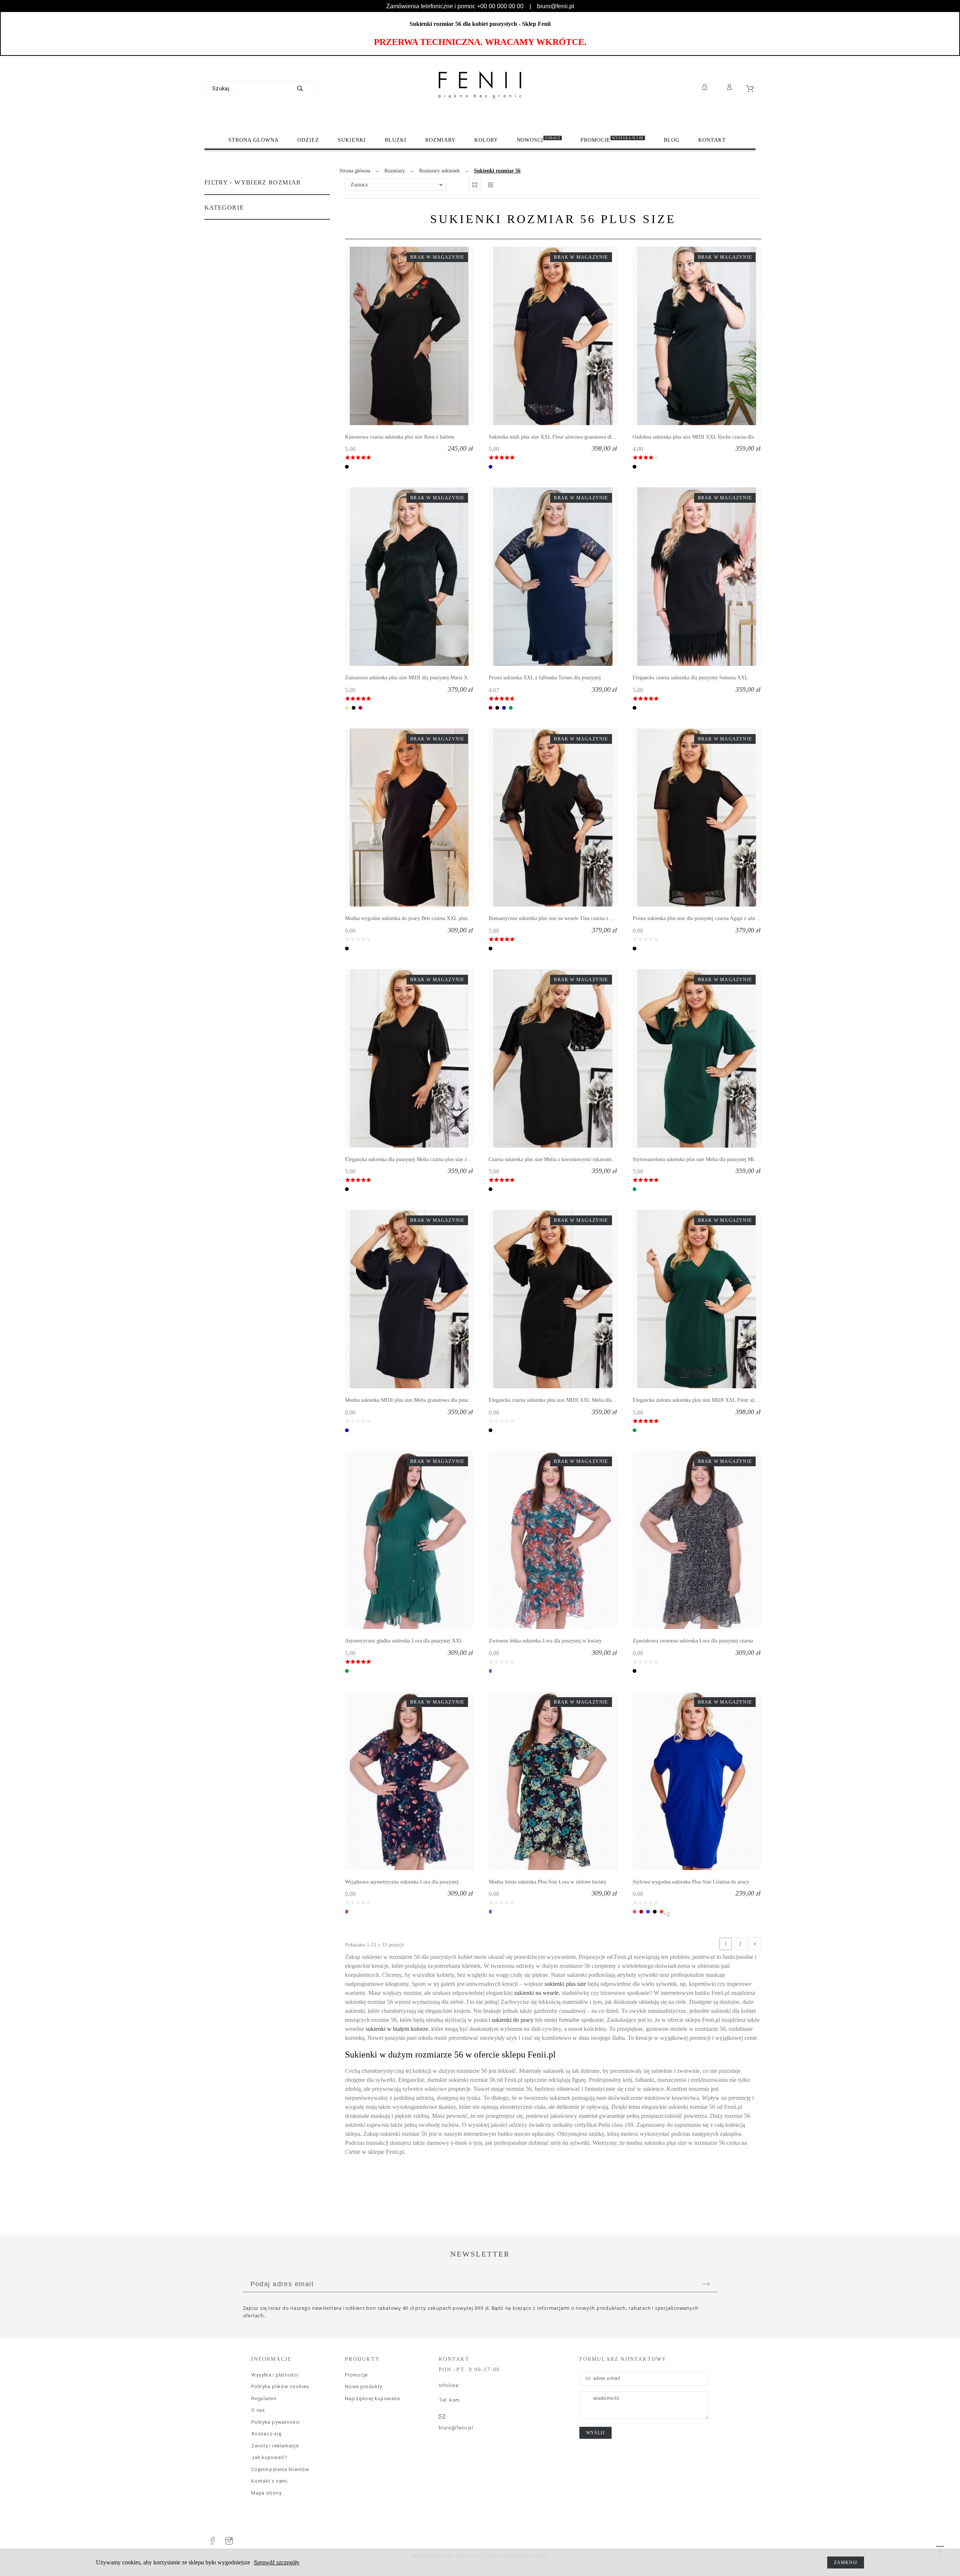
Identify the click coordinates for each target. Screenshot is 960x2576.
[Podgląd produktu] (420, 336)
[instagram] (229, 2541)
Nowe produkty (364, 2386)
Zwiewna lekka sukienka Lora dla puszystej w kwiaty (545, 1641)
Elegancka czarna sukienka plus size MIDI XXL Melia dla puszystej (560, 1400)
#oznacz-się (266, 2434)
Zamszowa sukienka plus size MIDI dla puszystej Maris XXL (410, 678)
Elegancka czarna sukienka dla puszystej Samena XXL (690, 678)
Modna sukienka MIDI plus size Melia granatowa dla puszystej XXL (418, 1400)
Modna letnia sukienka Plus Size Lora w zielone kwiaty (547, 1882)
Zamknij (846, 2563)
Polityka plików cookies (280, 2386)
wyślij (595, 2433)
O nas (258, 2410)
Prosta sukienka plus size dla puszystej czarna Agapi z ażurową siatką (706, 918)
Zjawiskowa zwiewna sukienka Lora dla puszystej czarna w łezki (701, 1641)
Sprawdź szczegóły (277, 2562)
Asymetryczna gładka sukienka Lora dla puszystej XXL (404, 1641)
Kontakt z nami (269, 2481)
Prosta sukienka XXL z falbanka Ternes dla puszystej (545, 678)
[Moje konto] (731, 87)
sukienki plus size (565, 1984)
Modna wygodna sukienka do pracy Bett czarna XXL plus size (411, 918)
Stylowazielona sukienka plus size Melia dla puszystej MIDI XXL (702, 1159)
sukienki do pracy (513, 2020)
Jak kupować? (269, 2457)
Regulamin (264, 2398)
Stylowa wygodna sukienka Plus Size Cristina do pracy (691, 1882)
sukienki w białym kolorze (397, 2029)
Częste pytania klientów (280, 2469)
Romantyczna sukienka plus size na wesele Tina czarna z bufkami (558, 918)
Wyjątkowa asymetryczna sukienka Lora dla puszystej (402, 1882)
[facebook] (213, 2541)
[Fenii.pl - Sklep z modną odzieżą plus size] (480, 85)
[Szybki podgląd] (398, 336)
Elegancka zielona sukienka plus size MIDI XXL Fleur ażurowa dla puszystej (714, 1400)
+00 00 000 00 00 (500, 6)
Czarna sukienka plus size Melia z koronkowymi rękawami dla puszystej (565, 1159)
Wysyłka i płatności (275, 2375)
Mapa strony (266, 2493)
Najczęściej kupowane (373, 2398)
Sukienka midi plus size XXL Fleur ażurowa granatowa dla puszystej (562, 437)
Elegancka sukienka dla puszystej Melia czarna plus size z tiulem (413, 1159)
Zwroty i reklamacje (275, 2446)
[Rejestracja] (706, 87)
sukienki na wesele (536, 1993)
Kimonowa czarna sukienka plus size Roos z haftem (400, 437)
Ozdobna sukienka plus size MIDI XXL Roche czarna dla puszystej (703, 437)
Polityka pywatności (276, 2422)
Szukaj (307, 88)
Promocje (356, 2375)
